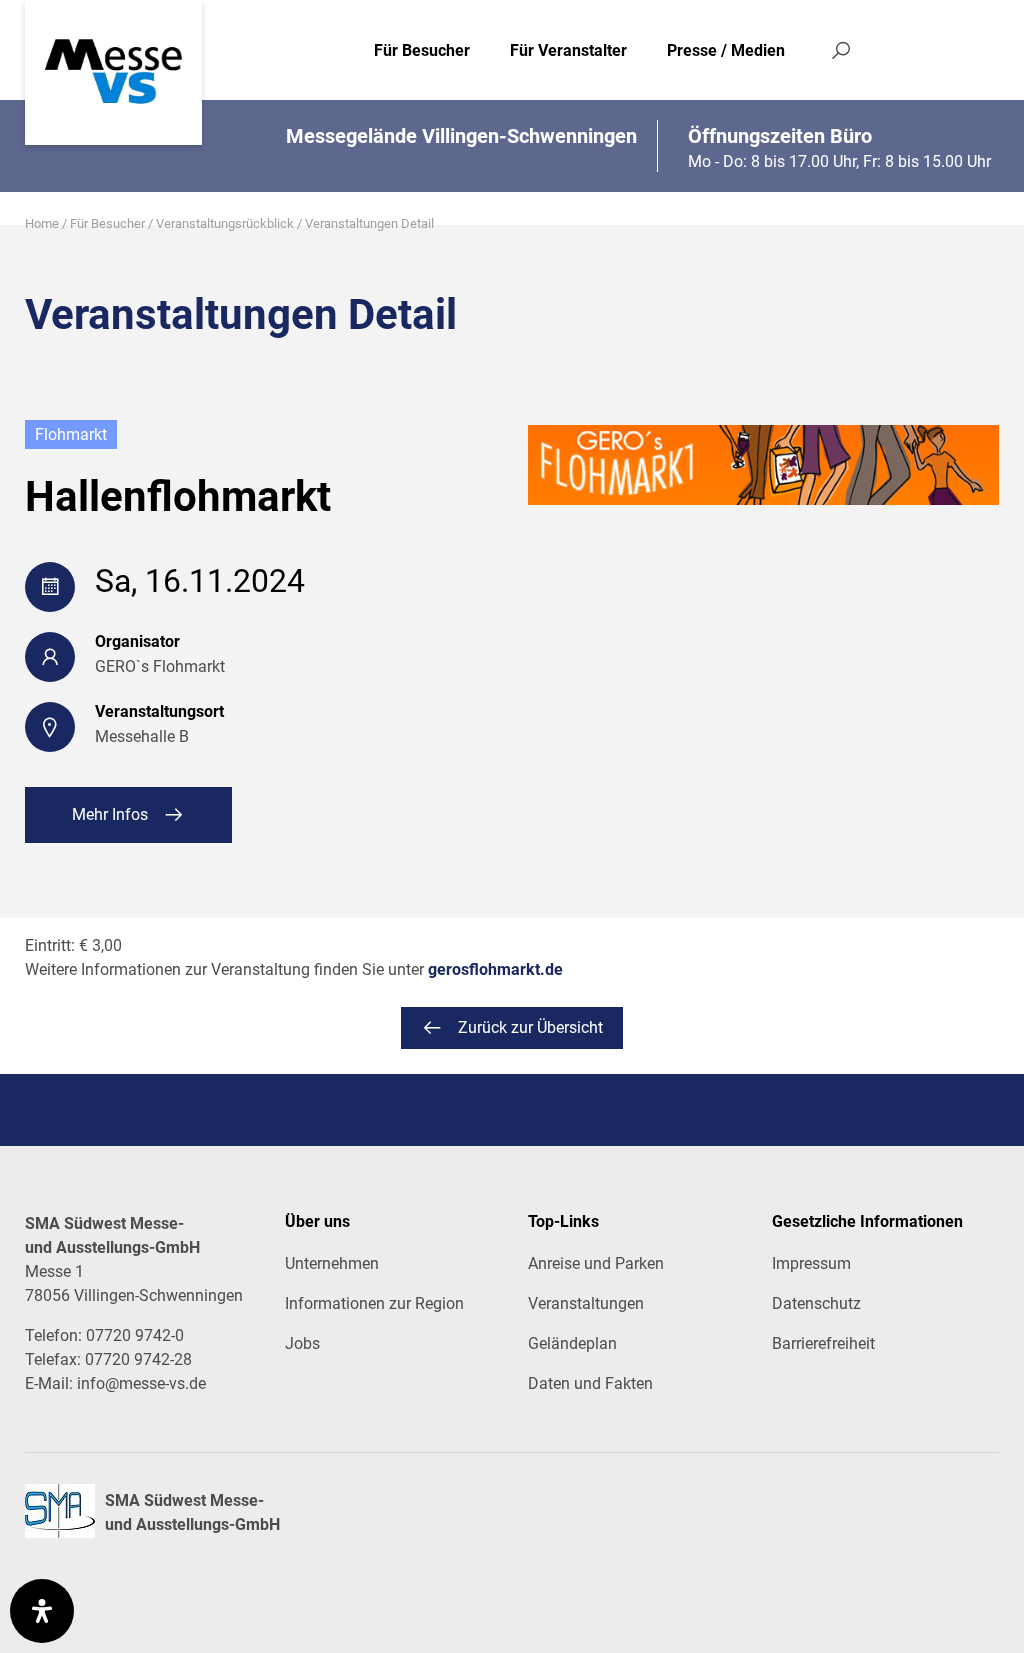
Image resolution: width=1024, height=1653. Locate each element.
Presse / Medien (726, 50)
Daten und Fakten (590, 1383)
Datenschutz (816, 1303)
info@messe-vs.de (141, 1383)
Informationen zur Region (374, 1303)
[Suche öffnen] (841, 50)
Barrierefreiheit (823, 1343)
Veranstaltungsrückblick (225, 223)
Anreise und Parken (596, 1263)
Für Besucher (422, 50)
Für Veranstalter (568, 50)
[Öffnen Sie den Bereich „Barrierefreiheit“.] (42, 1611)
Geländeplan (572, 1343)
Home (42, 223)
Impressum (811, 1263)
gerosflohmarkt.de (495, 969)
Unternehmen (332, 1263)
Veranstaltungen (586, 1303)
